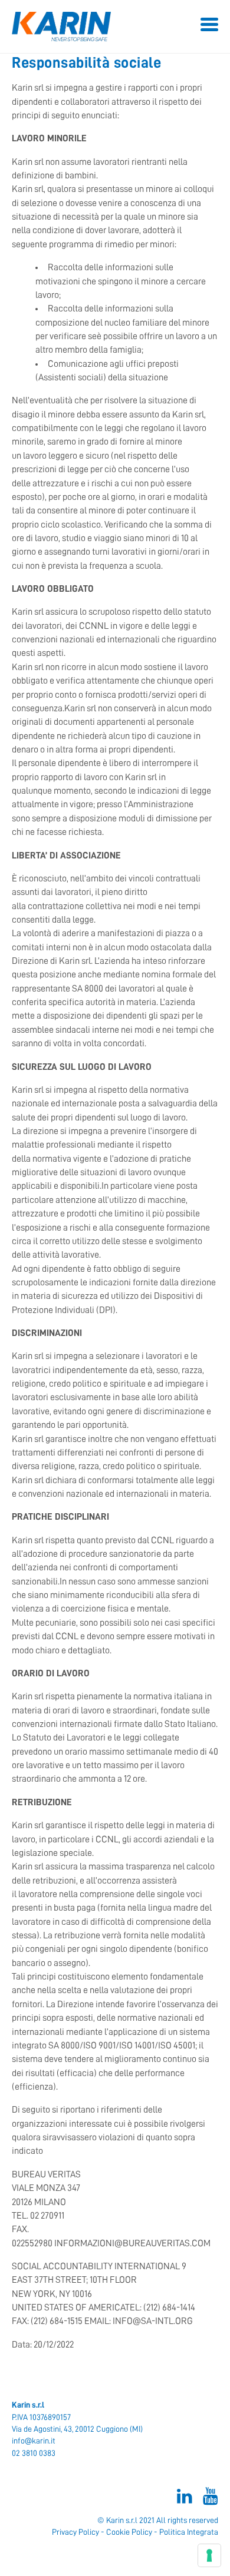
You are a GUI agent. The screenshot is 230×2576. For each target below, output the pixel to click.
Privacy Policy (75, 2532)
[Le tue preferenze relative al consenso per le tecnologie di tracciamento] (209, 2555)
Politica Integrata (189, 2532)
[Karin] (115, 26)
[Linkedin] (179, 2499)
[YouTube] (205, 2499)
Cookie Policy (129, 2532)
